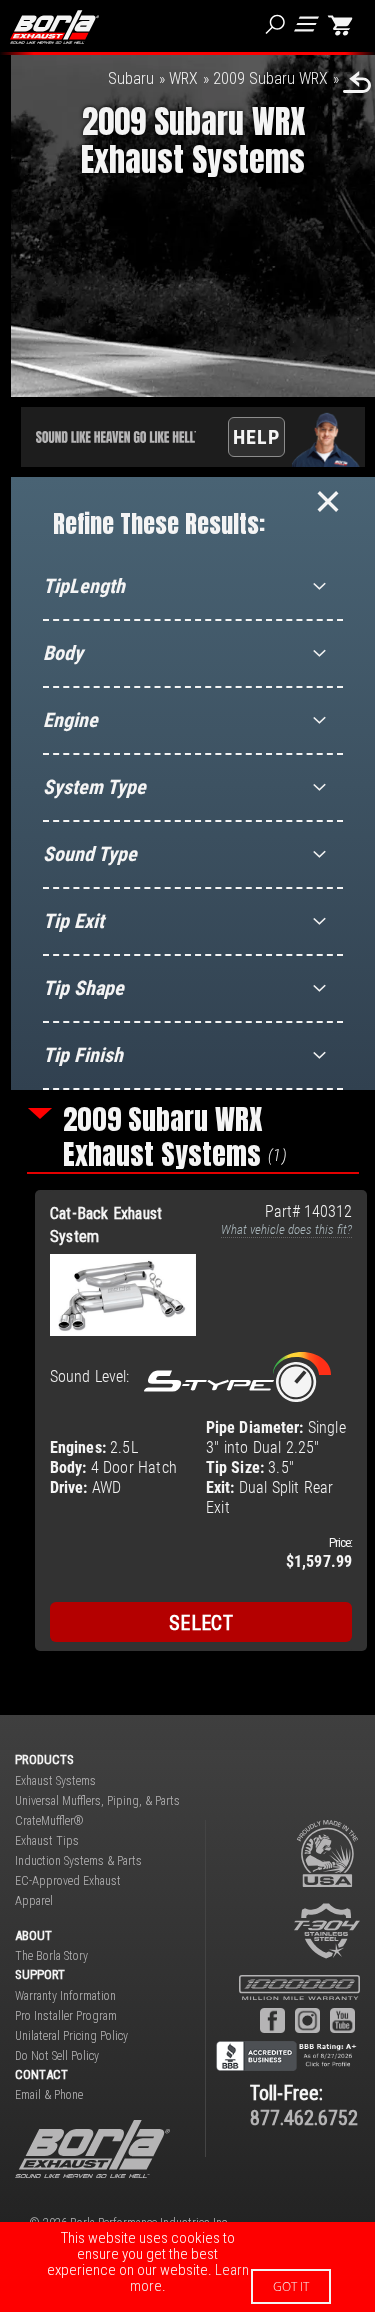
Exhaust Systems (55, 1781)
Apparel (34, 1901)
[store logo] (54, 26)
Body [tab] (63, 653)
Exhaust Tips (47, 1841)
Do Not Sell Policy (57, 2056)
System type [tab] (94, 787)
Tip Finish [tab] (83, 1055)
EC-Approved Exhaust (68, 1881)
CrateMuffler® (49, 1821)
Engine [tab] (70, 720)
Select (201, 1623)
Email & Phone (49, 2095)
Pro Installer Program (66, 2016)
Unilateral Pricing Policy (71, 2036)
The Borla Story (51, 1956)
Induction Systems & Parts (78, 1861)
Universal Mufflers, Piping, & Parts (97, 1801)
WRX (183, 78)
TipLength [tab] (84, 586)
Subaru (131, 78)
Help (256, 437)
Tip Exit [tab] (73, 921)
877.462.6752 (304, 2118)
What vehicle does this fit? (286, 1229)
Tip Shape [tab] (83, 988)
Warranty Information (65, 1996)
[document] (187, 2267)
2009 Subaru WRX (270, 78)
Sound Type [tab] (90, 854)
